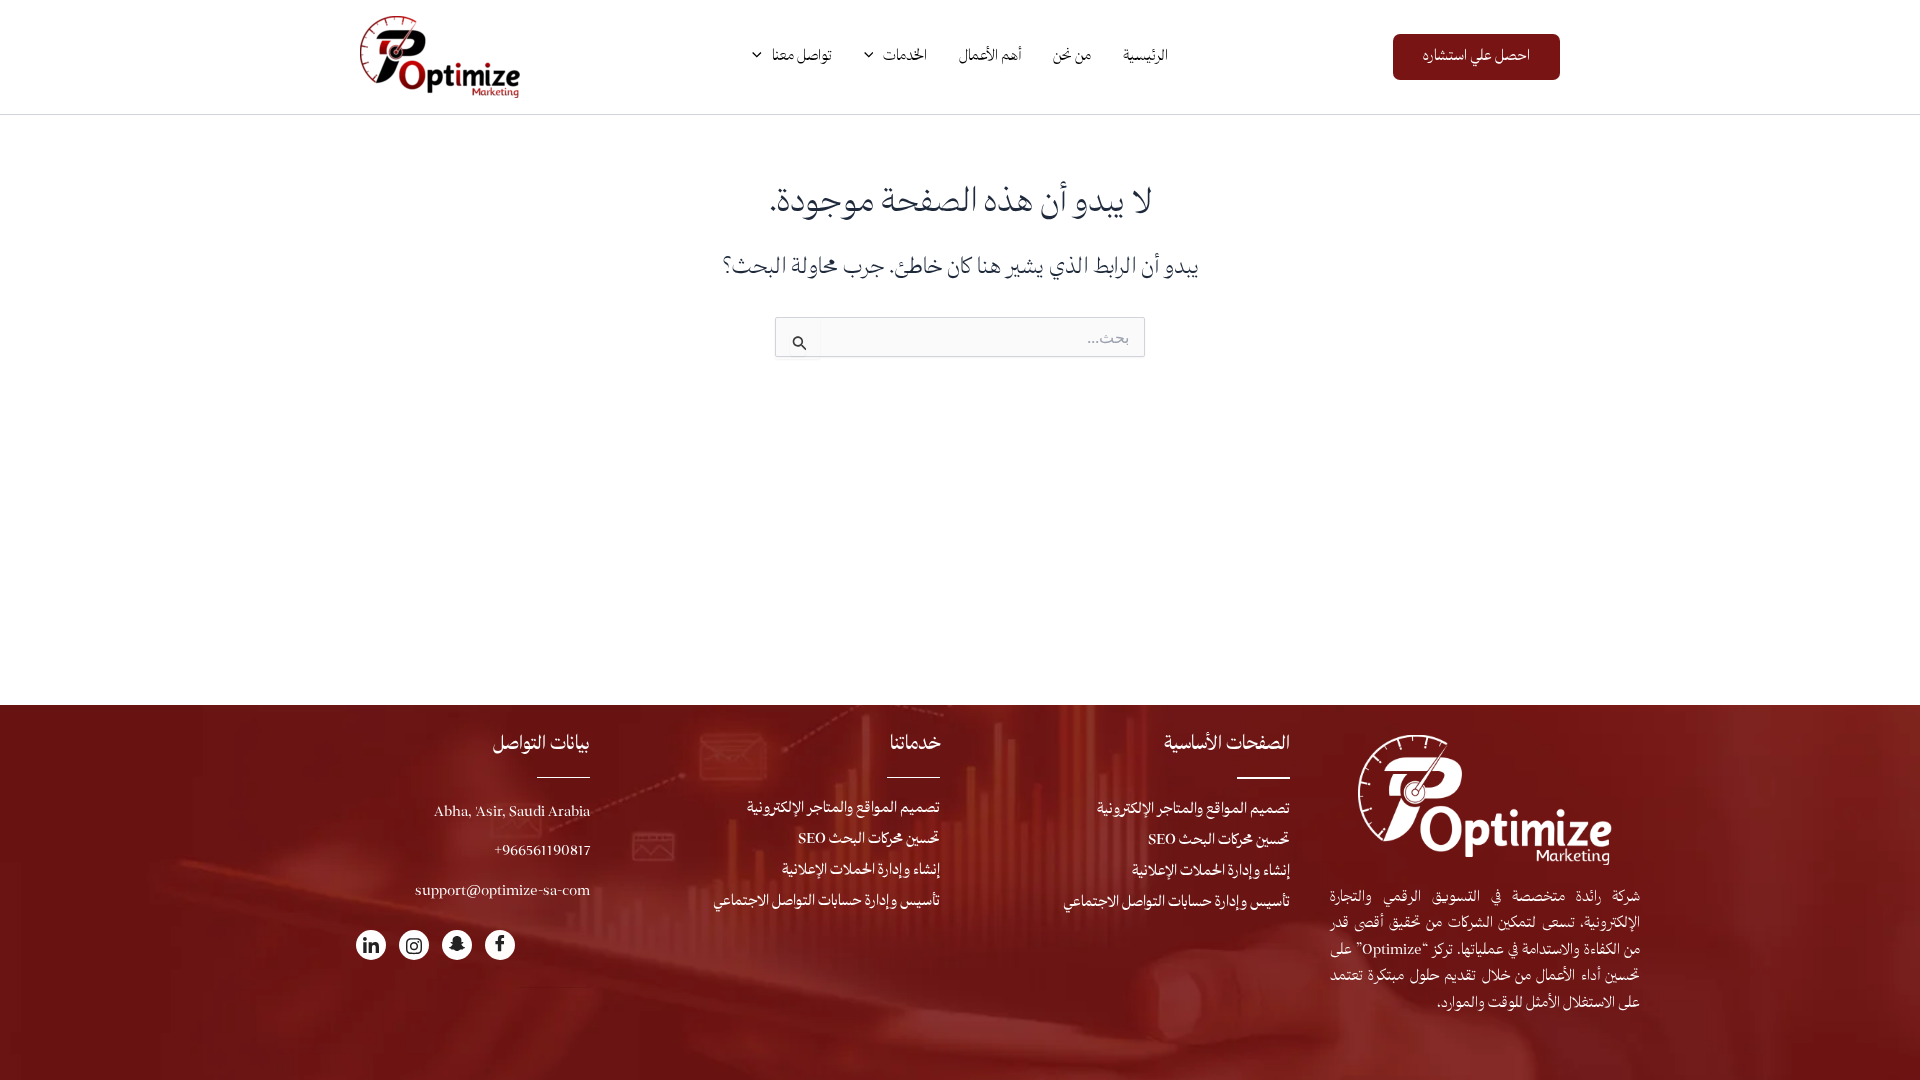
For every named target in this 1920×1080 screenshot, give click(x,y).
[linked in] (371, 945)
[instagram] (414, 945)
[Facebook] (500, 945)
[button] (1476, 57)
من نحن (1072, 57)
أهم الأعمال (990, 57)
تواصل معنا (802, 57)
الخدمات (905, 57)
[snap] (457, 945)
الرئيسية (1145, 57)
